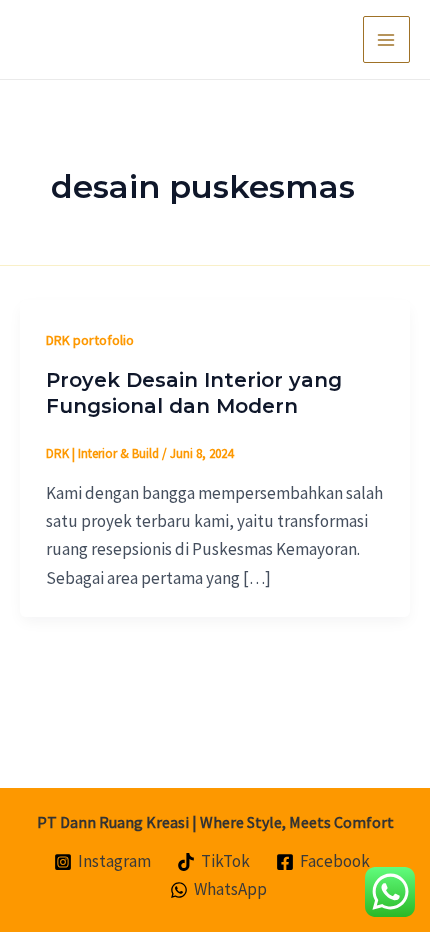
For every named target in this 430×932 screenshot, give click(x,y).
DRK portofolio (90, 340)
